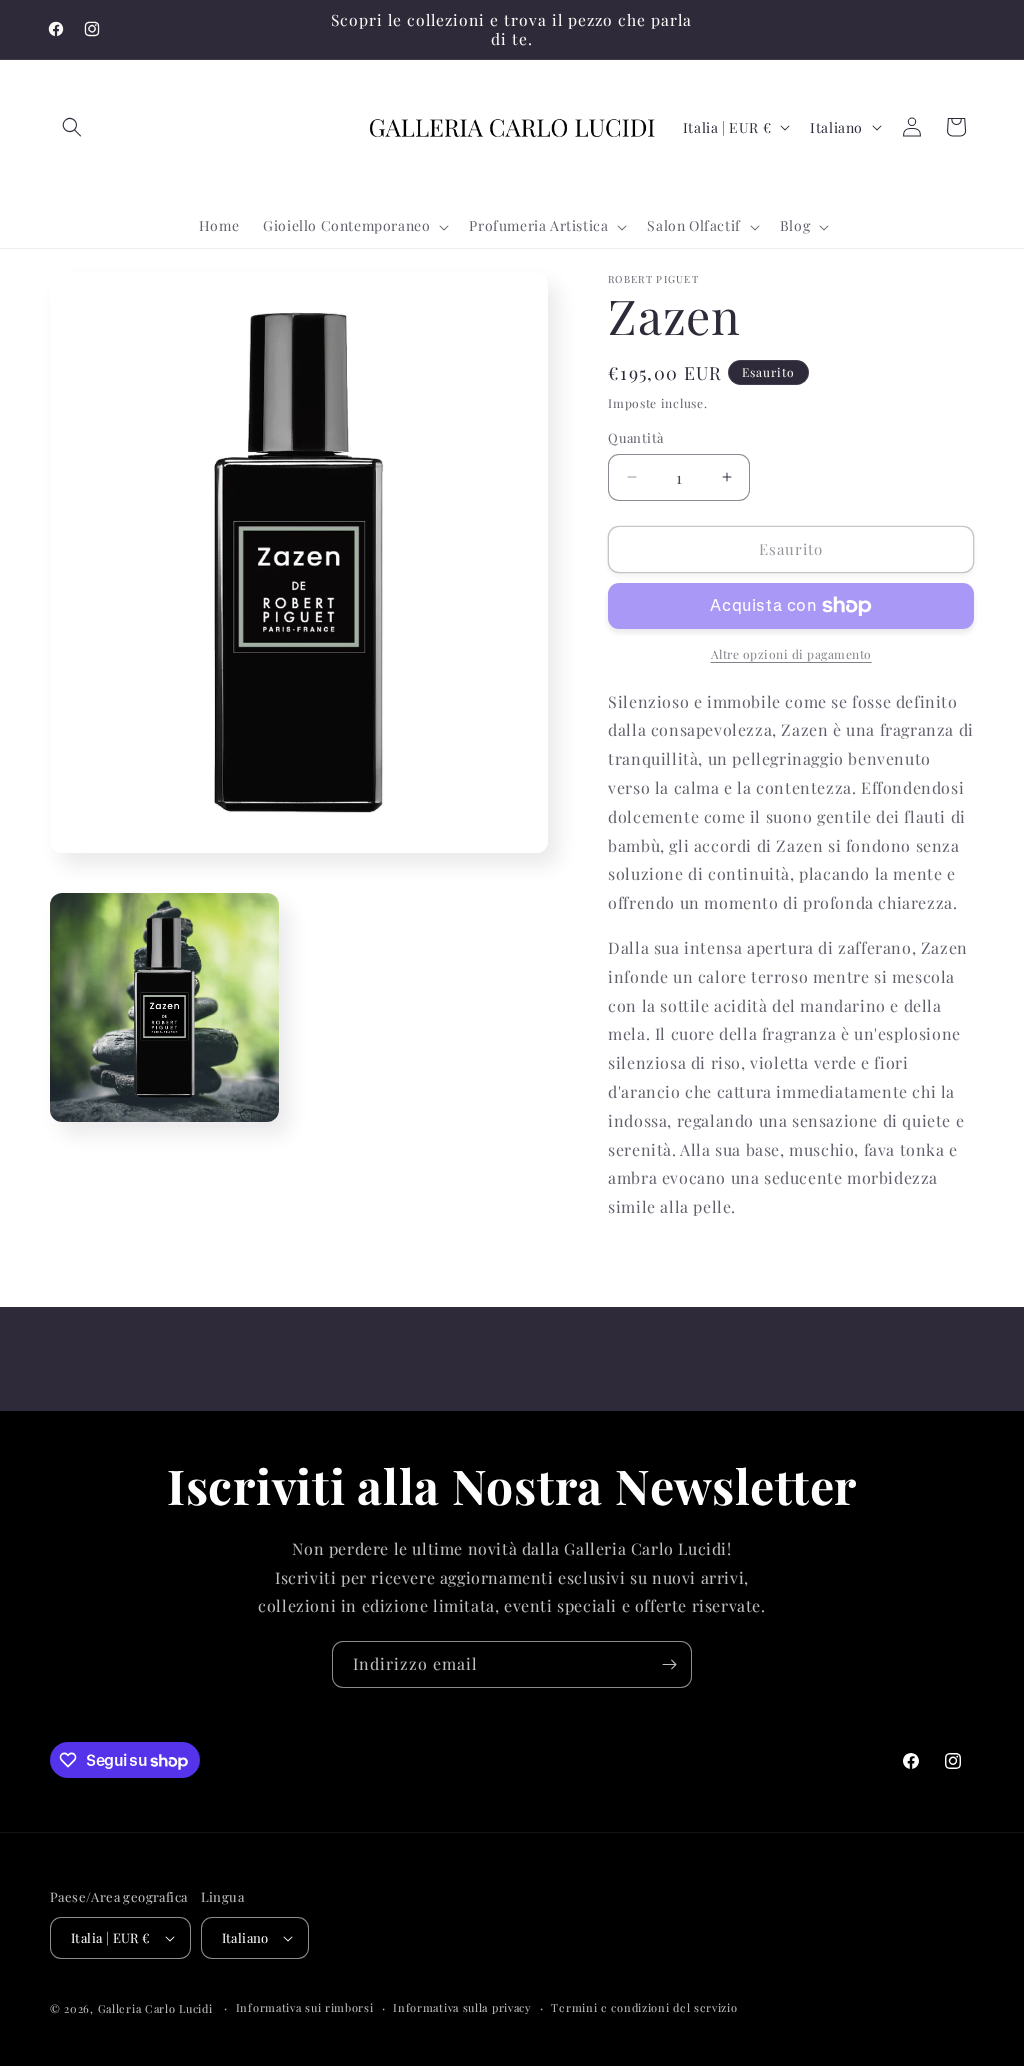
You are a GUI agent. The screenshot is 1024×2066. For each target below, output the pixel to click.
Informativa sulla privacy (462, 2007)
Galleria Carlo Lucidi (155, 2008)
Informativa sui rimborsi (305, 2007)
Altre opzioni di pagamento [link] (791, 654)
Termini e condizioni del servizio (644, 2007)
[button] (72, 127)
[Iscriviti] (669, 1664)
